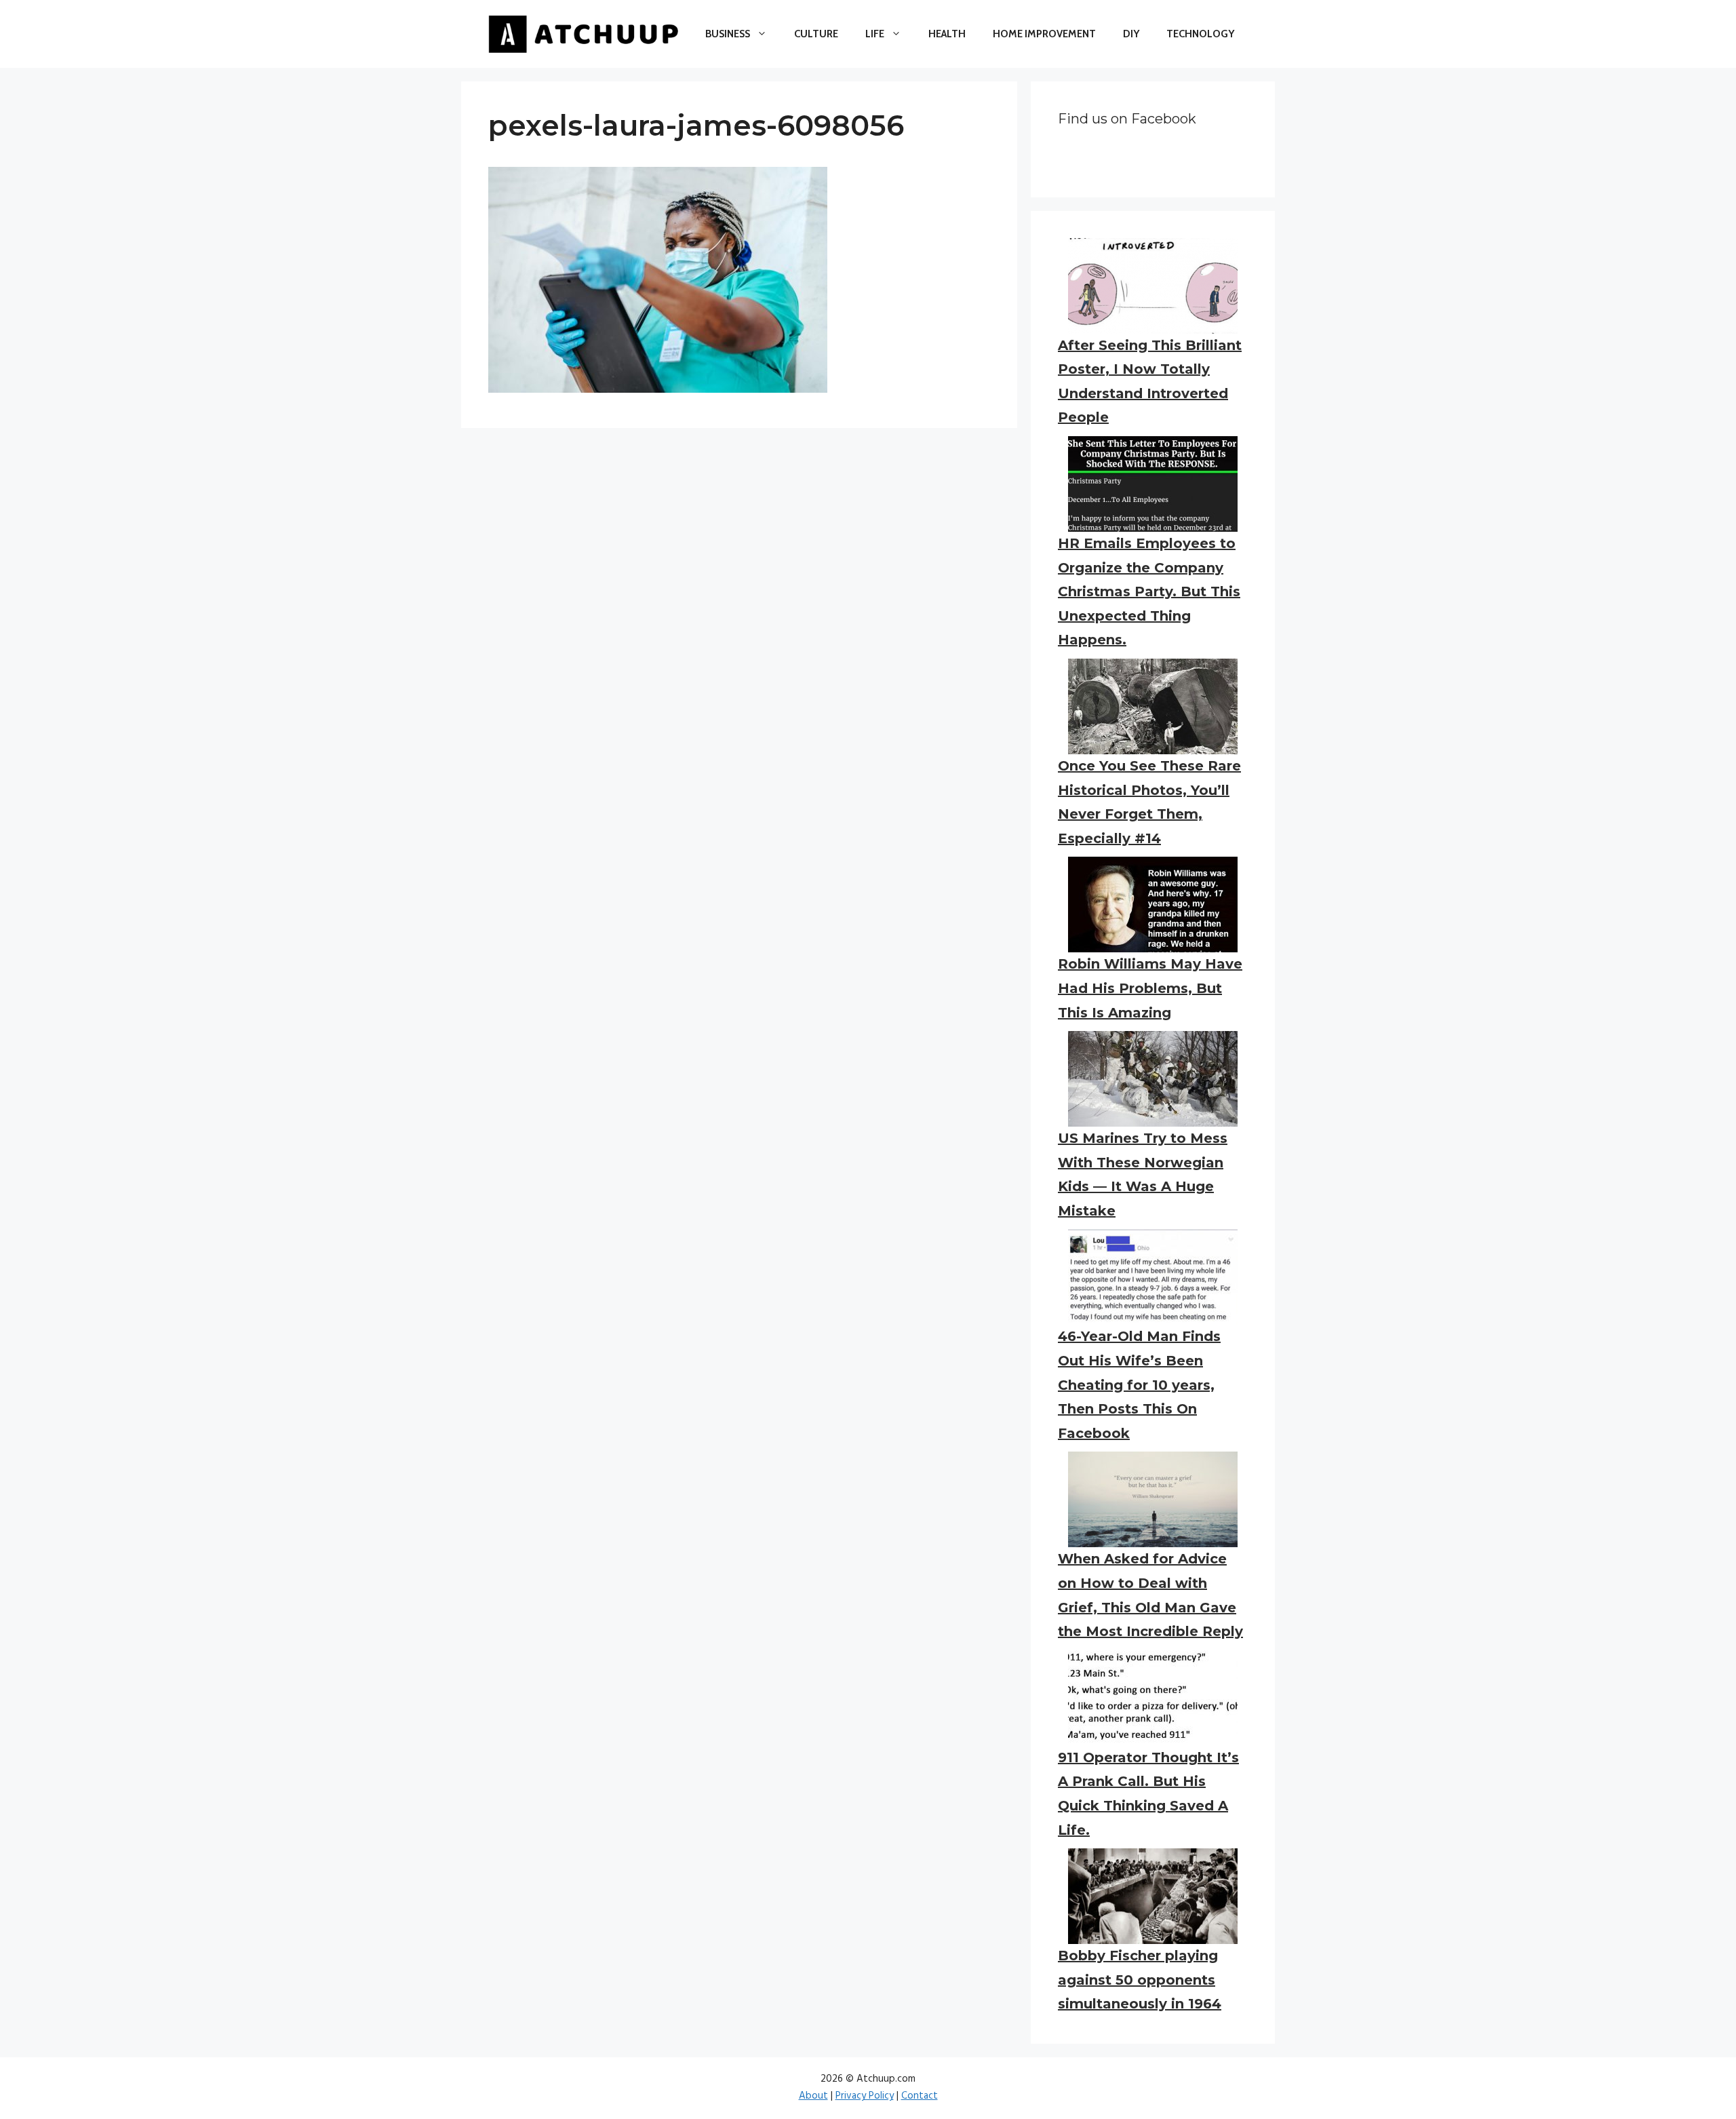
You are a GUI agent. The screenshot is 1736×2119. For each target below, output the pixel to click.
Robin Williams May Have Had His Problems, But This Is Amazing (1150, 988)
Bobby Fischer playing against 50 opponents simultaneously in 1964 (1140, 1980)
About (813, 2096)
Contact (920, 2096)
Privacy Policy (865, 2096)
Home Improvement (1044, 34)
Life (875, 34)
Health (947, 34)
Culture (816, 34)
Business (728, 34)
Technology (1200, 34)
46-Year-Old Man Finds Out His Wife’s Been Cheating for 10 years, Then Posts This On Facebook (1139, 1384)
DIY (1131, 34)
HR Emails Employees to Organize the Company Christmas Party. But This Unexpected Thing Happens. (1149, 591)
